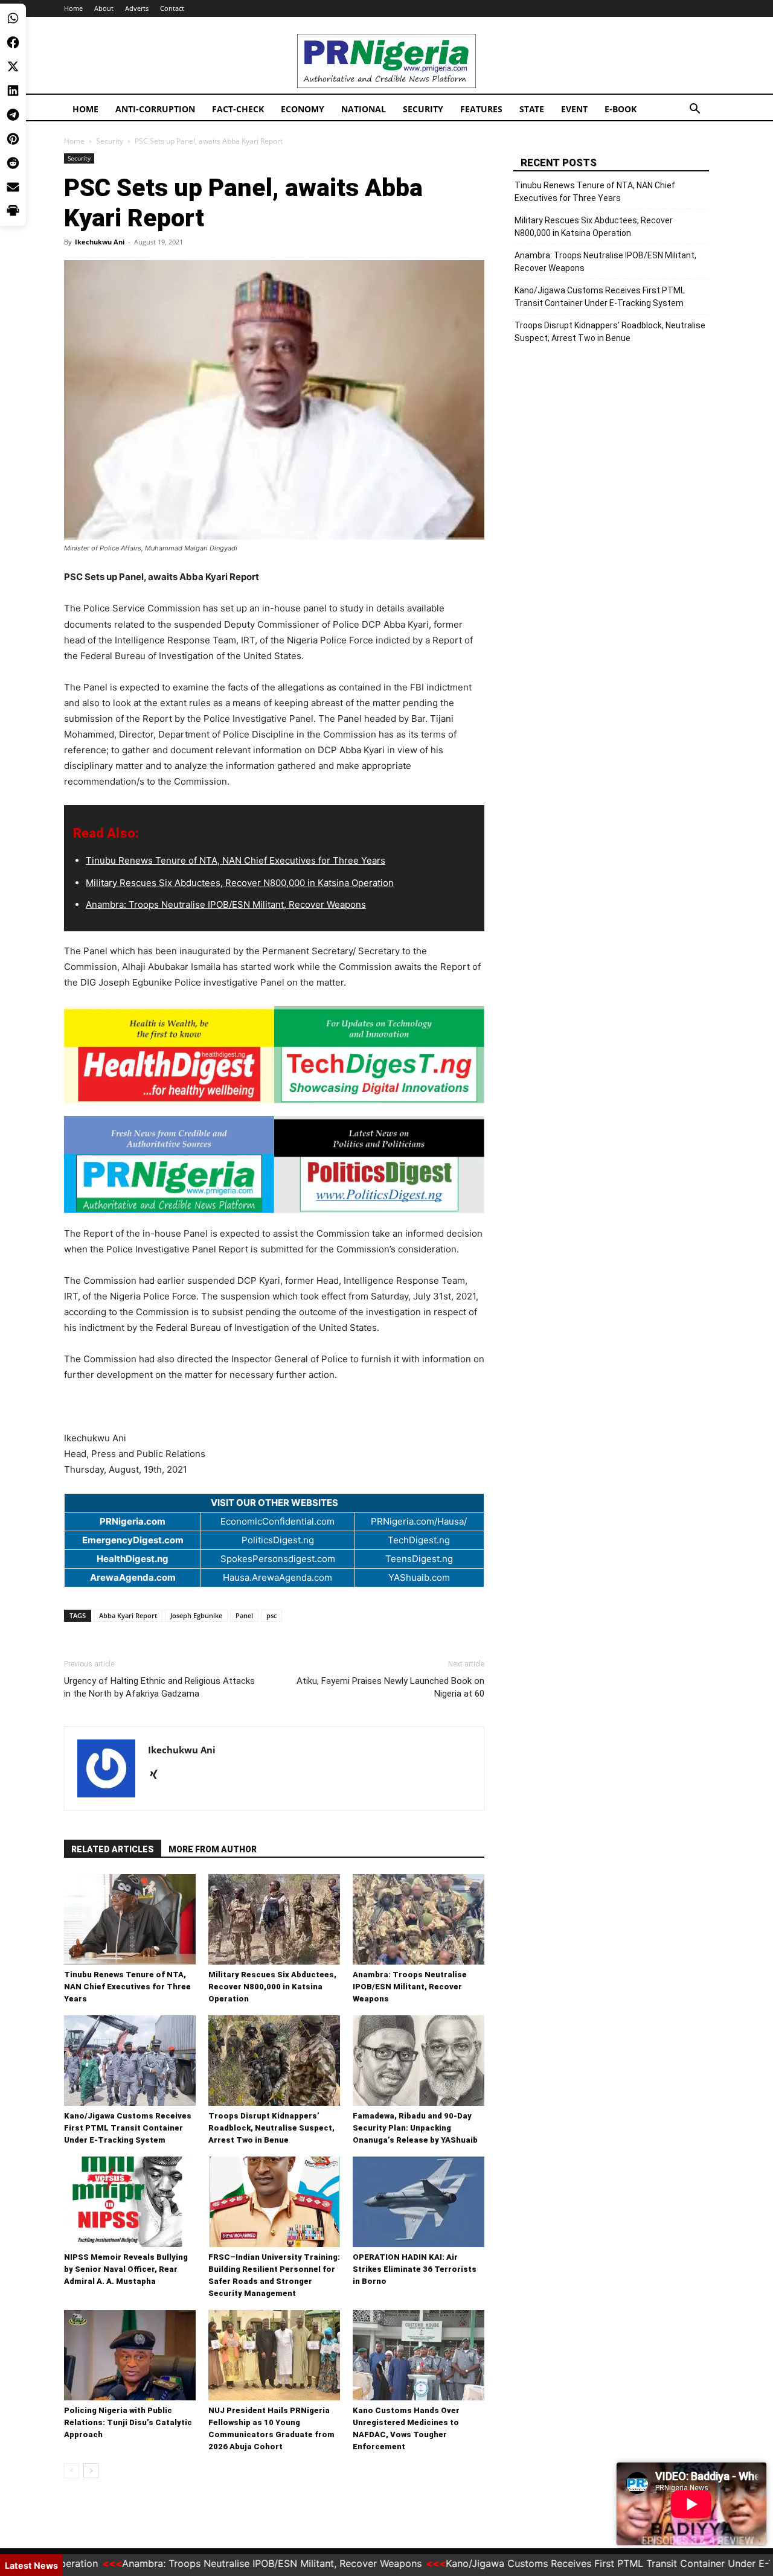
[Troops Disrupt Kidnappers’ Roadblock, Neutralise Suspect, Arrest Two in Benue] (274, 2061)
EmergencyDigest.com (133, 1540)
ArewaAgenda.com (133, 1577)
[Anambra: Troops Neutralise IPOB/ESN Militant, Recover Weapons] (419, 1919)
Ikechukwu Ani (100, 242)
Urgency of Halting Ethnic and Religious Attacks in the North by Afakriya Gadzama (159, 1687)
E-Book (621, 109)
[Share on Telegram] (13, 115)
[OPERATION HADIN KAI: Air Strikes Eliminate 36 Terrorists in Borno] (419, 2202)
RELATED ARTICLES (113, 1849)
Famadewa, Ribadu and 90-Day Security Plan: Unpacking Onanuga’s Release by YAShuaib (415, 2128)
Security (423, 109)
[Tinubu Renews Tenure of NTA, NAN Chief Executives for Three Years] (130, 1919)
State (532, 109)
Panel (244, 1615)
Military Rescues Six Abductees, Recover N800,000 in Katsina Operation (240, 883)
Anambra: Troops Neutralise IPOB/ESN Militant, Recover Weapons (226, 904)
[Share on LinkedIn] (13, 91)
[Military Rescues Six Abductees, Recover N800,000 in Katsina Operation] (274, 1919)
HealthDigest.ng (133, 1559)
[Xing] (158, 1775)
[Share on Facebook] (13, 42)
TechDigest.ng (419, 1540)
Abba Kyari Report (128, 1615)
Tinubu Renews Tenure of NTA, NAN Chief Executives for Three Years (236, 860)
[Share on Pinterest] (13, 139)
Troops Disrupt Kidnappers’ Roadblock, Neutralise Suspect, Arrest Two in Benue (271, 2128)
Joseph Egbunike (196, 1615)
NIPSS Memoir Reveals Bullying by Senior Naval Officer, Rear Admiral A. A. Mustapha (126, 2269)
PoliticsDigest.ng (278, 1540)
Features (481, 109)
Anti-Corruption (155, 109)
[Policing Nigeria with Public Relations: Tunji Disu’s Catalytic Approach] (130, 2355)
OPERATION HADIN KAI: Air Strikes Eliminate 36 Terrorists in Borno (415, 2269)
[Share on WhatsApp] (13, 18)
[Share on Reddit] (13, 163)
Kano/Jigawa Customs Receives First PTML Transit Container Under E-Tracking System (128, 2128)
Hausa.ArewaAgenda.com (277, 1577)
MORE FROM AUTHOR (213, 1849)
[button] (694, 110)
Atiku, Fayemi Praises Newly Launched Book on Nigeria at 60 (390, 1687)
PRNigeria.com (133, 1521)
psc (271, 1615)
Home (73, 8)
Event (574, 109)
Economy (303, 109)
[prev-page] (72, 2471)
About (104, 8)
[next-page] (91, 2471)
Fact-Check (238, 109)
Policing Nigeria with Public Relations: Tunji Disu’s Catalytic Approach (128, 2422)
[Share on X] (13, 66)
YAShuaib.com (419, 1577)
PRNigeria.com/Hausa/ (419, 1521)
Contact (172, 8)
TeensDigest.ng (419, 1559)
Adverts (137, 8)
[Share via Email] (13, 187)
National (364, 109)
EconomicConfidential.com (277, 1521)
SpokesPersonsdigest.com (278, 1559)
